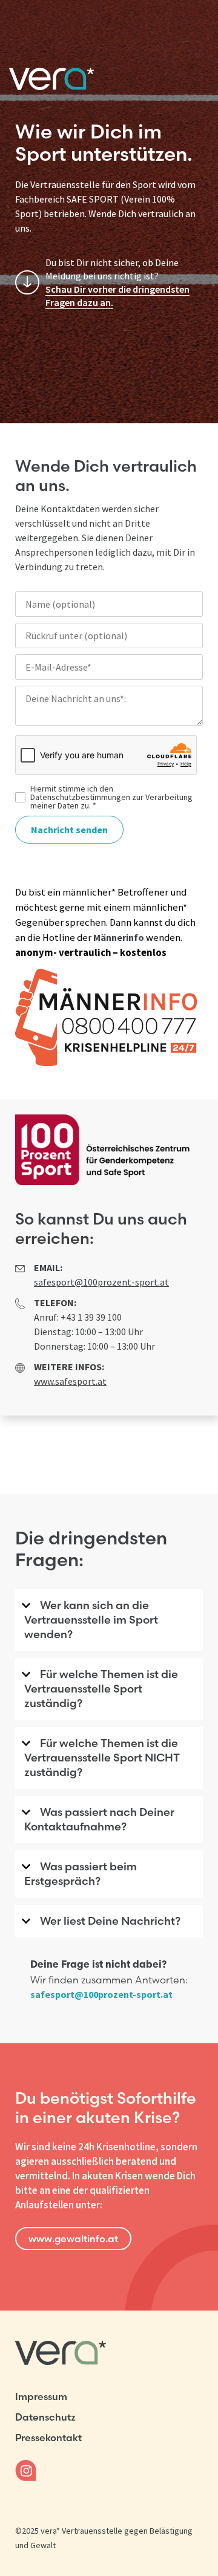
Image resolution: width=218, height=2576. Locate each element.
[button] (109, 1624)
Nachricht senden (69, 830)
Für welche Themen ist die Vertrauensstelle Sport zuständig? (101, 1689)
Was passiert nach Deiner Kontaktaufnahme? (99, 1819)
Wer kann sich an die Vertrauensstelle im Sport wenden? (91, 1620)
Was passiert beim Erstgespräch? (81, 1874)
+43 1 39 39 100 (91, 1317)
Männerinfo (119, 937)
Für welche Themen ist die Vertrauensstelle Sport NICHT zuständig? (102, 1758)
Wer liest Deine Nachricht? (110, 1921)
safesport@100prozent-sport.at (101, 1994)
